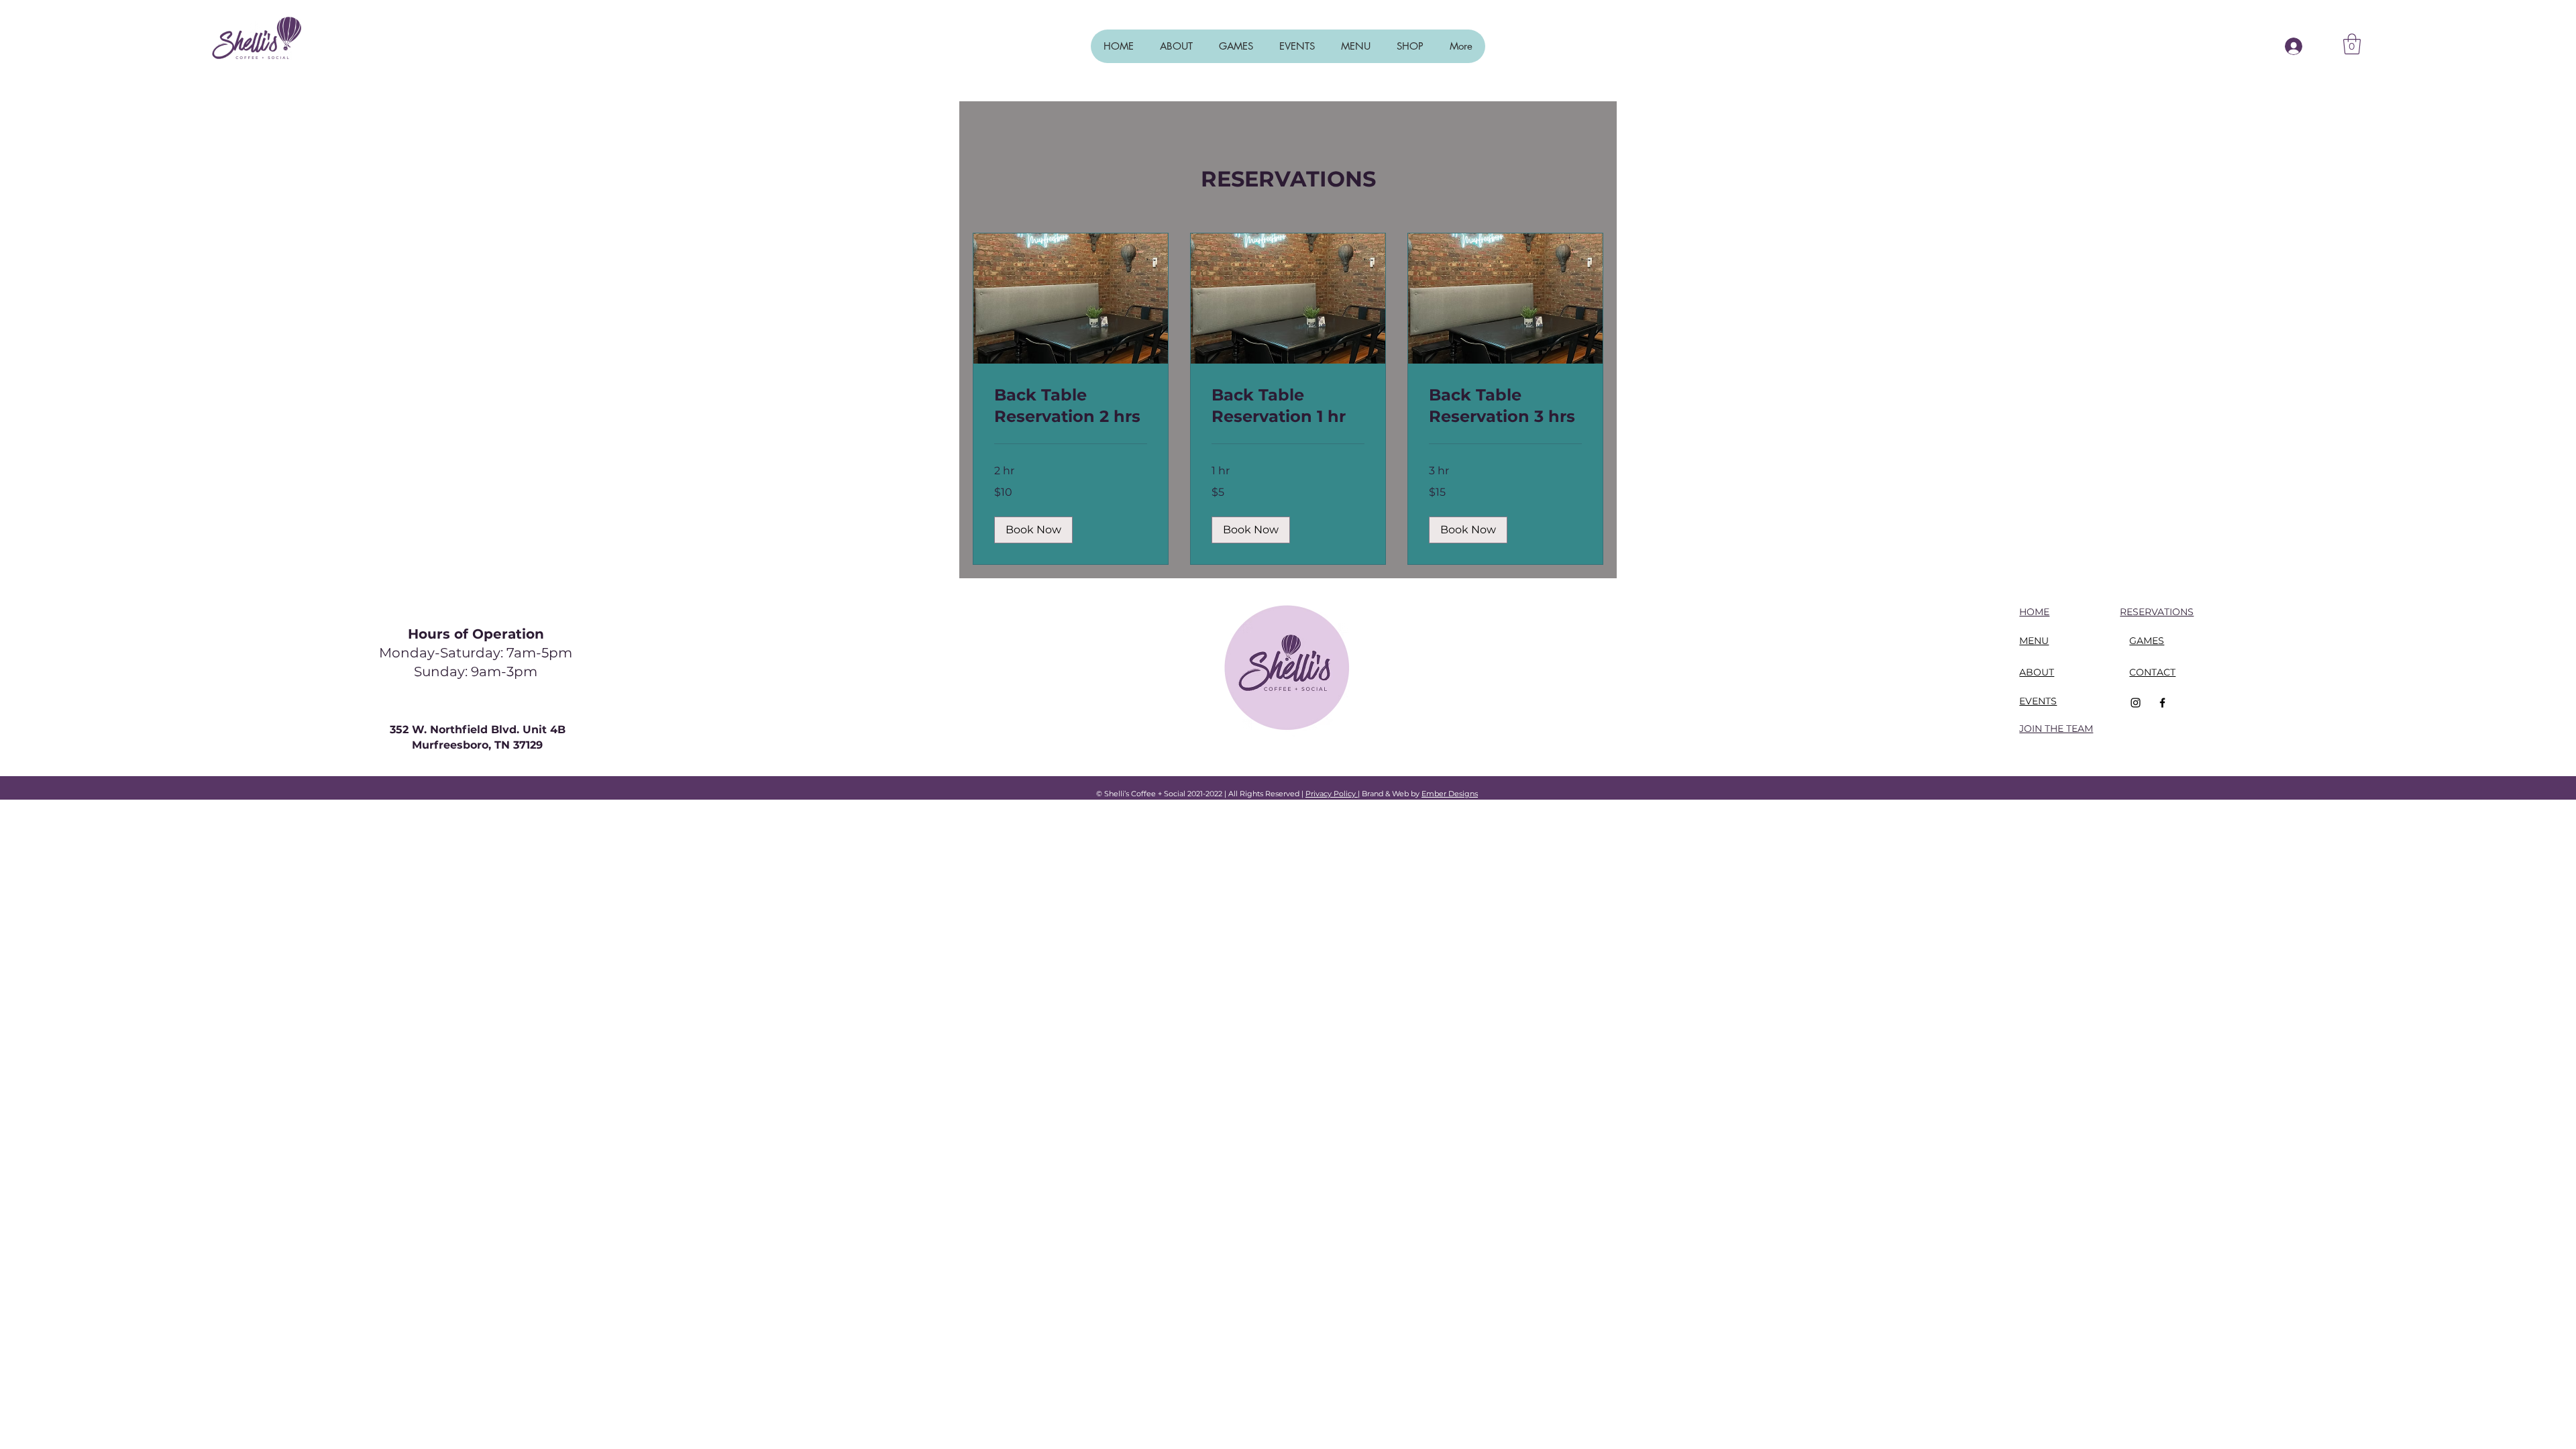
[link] (1071, 406)
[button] (2352, 44)
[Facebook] (2162, 703)
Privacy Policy (1332, 794)
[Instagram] (2136, 703)
